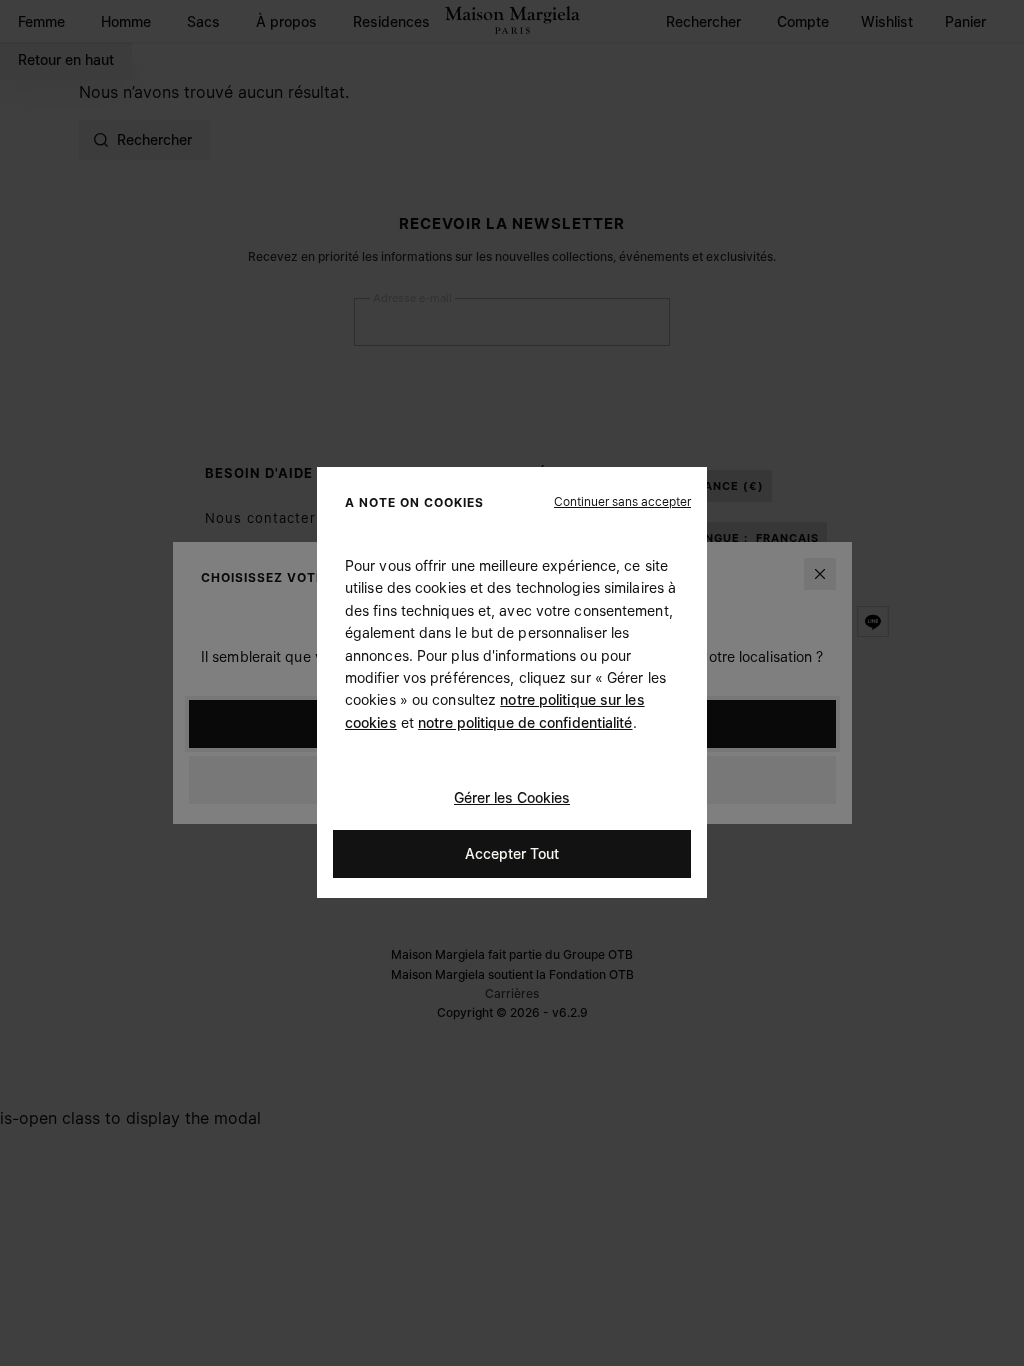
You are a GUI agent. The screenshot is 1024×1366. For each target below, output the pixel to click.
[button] (622, 502)
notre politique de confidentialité (525, 722)
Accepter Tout (512, 854)
